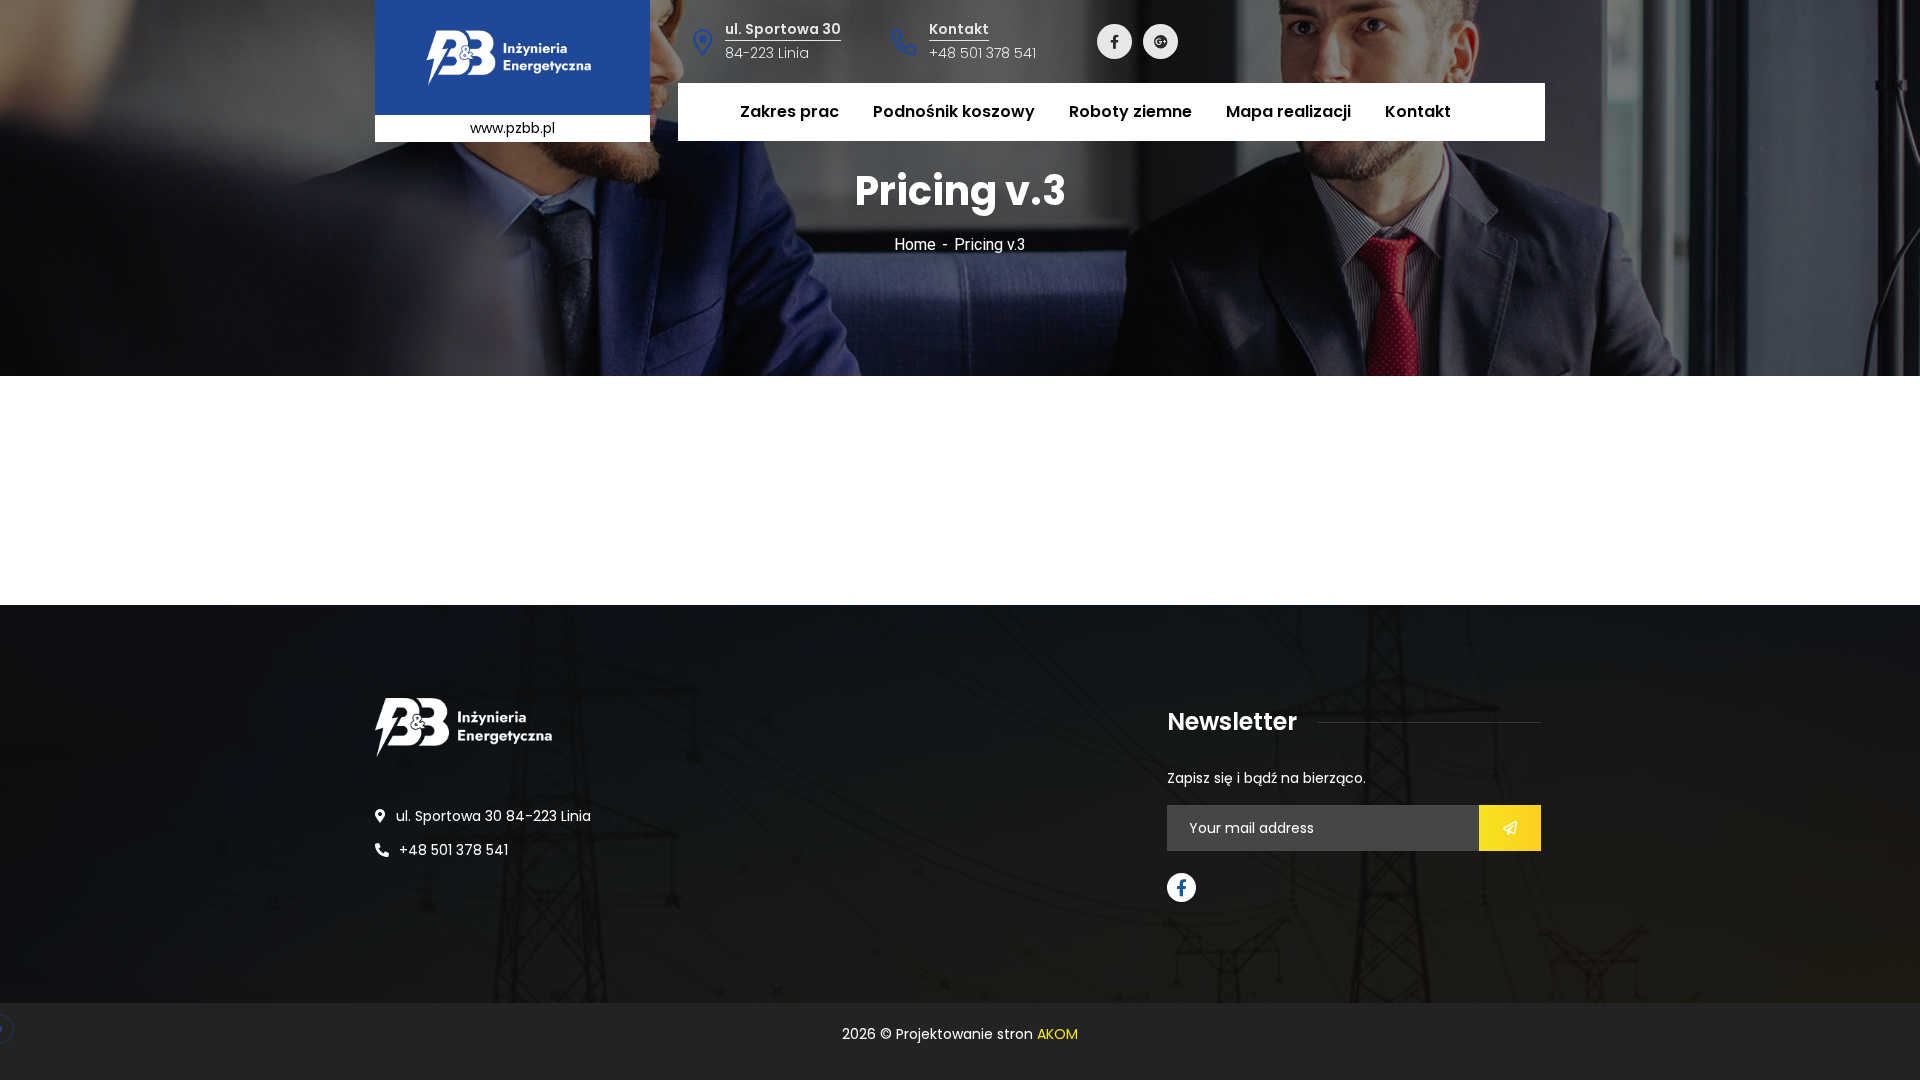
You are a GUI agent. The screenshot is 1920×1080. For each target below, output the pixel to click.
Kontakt (959, 29)
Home (915, 244)
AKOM (1057, 1034)
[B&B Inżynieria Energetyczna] (513, 57)
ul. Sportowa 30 (783, 29)
